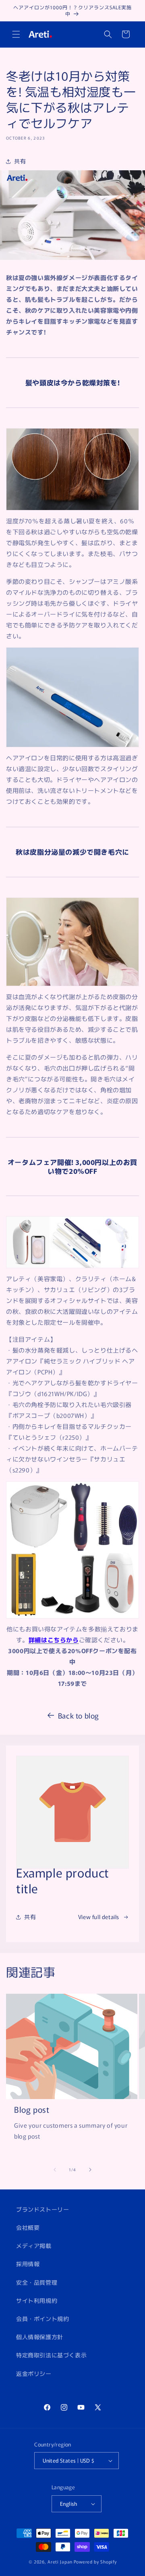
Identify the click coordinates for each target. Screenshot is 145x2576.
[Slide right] (90, 2170)
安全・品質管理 (37, 2282)
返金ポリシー (34, 2373)
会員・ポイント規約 (42, 2319)
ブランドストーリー (42, 2209)
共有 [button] (20, 161)
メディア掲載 (34, 2246)
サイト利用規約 (37, 2300)
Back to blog (79, 1715)
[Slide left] (55, 2170)
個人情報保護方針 (40, 2337)
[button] (16, 34)
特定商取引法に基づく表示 (51, 2355)
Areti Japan (60, 2561)
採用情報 (28, 2264)
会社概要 (28, 2227)
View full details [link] (99, 1917)
